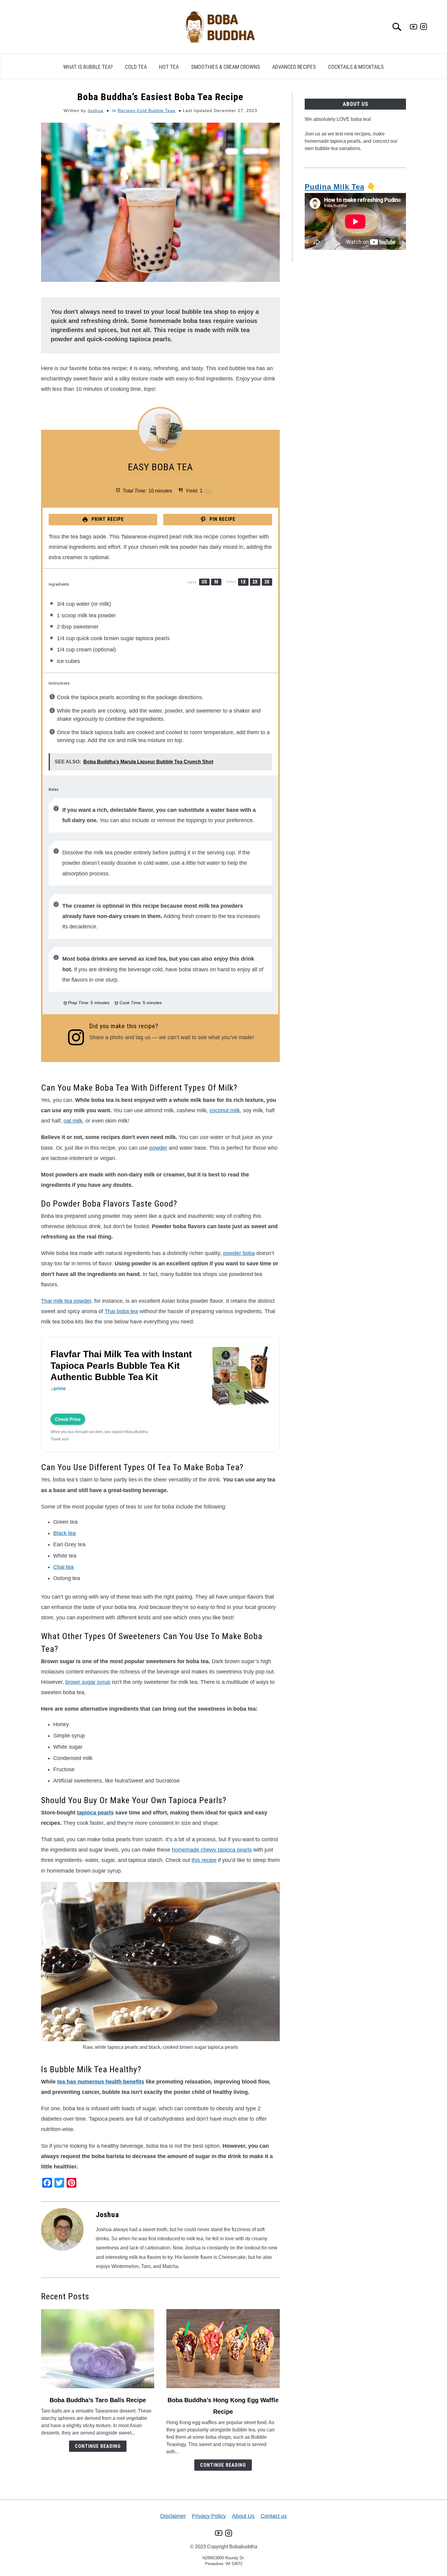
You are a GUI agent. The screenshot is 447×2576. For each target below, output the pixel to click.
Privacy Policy (209, 2516)
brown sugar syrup (88, 1682)
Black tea (64, 1533)
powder (158, 1148)
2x (255, 582)
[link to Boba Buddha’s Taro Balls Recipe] (98, 2349)
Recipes (126, 110)
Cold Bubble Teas (156, 110)
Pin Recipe (222, 519)
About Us (243, 2516)
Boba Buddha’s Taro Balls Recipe (98, 2400)
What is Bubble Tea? (88, 67)
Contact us (274, 2516)
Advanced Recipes (294, 67)
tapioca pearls (95, 1813)
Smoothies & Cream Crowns (225, 67)
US (204, 582)
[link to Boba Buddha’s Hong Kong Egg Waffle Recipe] (223, 2349)
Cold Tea (136, 67)
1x (243, 582)
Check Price (68, 1419)
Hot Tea (169, 67)
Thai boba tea (121, 1311)
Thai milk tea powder (66, 1301)
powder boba (239, 1253)
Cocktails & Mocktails (356, 67)
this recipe (204, 1860)
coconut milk (225, 1110)
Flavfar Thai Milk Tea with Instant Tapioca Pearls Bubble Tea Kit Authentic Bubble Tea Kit (121, 1365)
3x (267, 582)
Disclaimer (173, 2516)
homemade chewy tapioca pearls (212, 1850)
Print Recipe (107, 519)
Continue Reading (98, 2446)
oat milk (73, 1121)
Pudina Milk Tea (334, 187)
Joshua (95, 110)
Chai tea (63, 1567)
